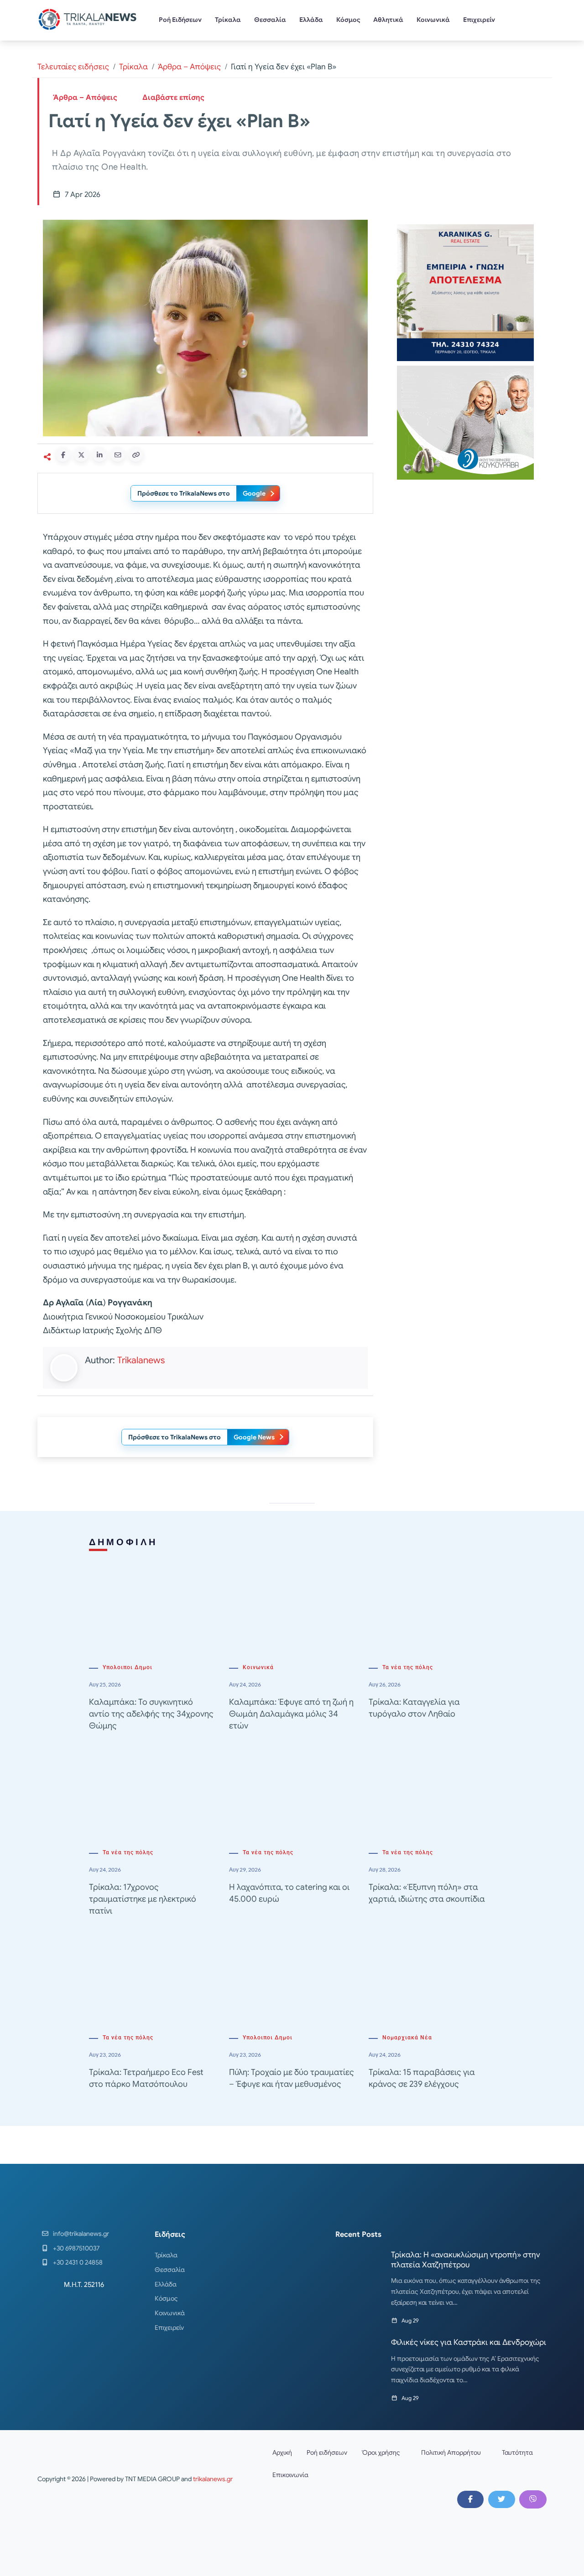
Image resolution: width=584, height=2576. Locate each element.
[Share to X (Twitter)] (81, 455)
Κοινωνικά (433, 20)
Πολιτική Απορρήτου (451, 2452)
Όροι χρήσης (381, 2452)
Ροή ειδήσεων (327, 2452)
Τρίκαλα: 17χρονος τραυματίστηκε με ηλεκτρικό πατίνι (143, 1899)
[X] (501, 2499)
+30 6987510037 (76, 2248)
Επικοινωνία (290, 2475)
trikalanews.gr (213, 2479)
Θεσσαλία (270, 20)
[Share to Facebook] (63, 455)
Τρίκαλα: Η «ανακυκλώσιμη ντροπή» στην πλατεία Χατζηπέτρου (466, 2260)
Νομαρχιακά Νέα (407, 2038)
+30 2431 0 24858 (78, 2262)
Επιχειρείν (479, 20)
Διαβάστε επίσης (173, 98)
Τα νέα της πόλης (408, 1667)
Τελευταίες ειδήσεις (73, 67)
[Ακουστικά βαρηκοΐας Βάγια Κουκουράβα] (465, 422)
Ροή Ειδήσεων (180, 20)
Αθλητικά (388, 20)
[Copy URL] (136, 455)
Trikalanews (141, 1360)
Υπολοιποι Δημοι (128, 1667)
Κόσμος (348, 20)
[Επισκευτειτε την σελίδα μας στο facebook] (470, 2499)
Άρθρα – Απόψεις (189, 67)
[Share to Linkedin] (99, 455)
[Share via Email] (118, 455)
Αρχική (282, 2452)
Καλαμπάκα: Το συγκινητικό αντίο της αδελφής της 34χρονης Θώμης (151, 1714)
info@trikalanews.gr (81, 2234)
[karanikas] (465, 292)
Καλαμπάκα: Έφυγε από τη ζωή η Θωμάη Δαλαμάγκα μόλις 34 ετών (291, 1714)
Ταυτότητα (517, 2452)
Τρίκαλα (228, 20)
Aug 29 (410, 2320)
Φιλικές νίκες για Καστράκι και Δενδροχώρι (469, 2342)
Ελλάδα (311, 20)
